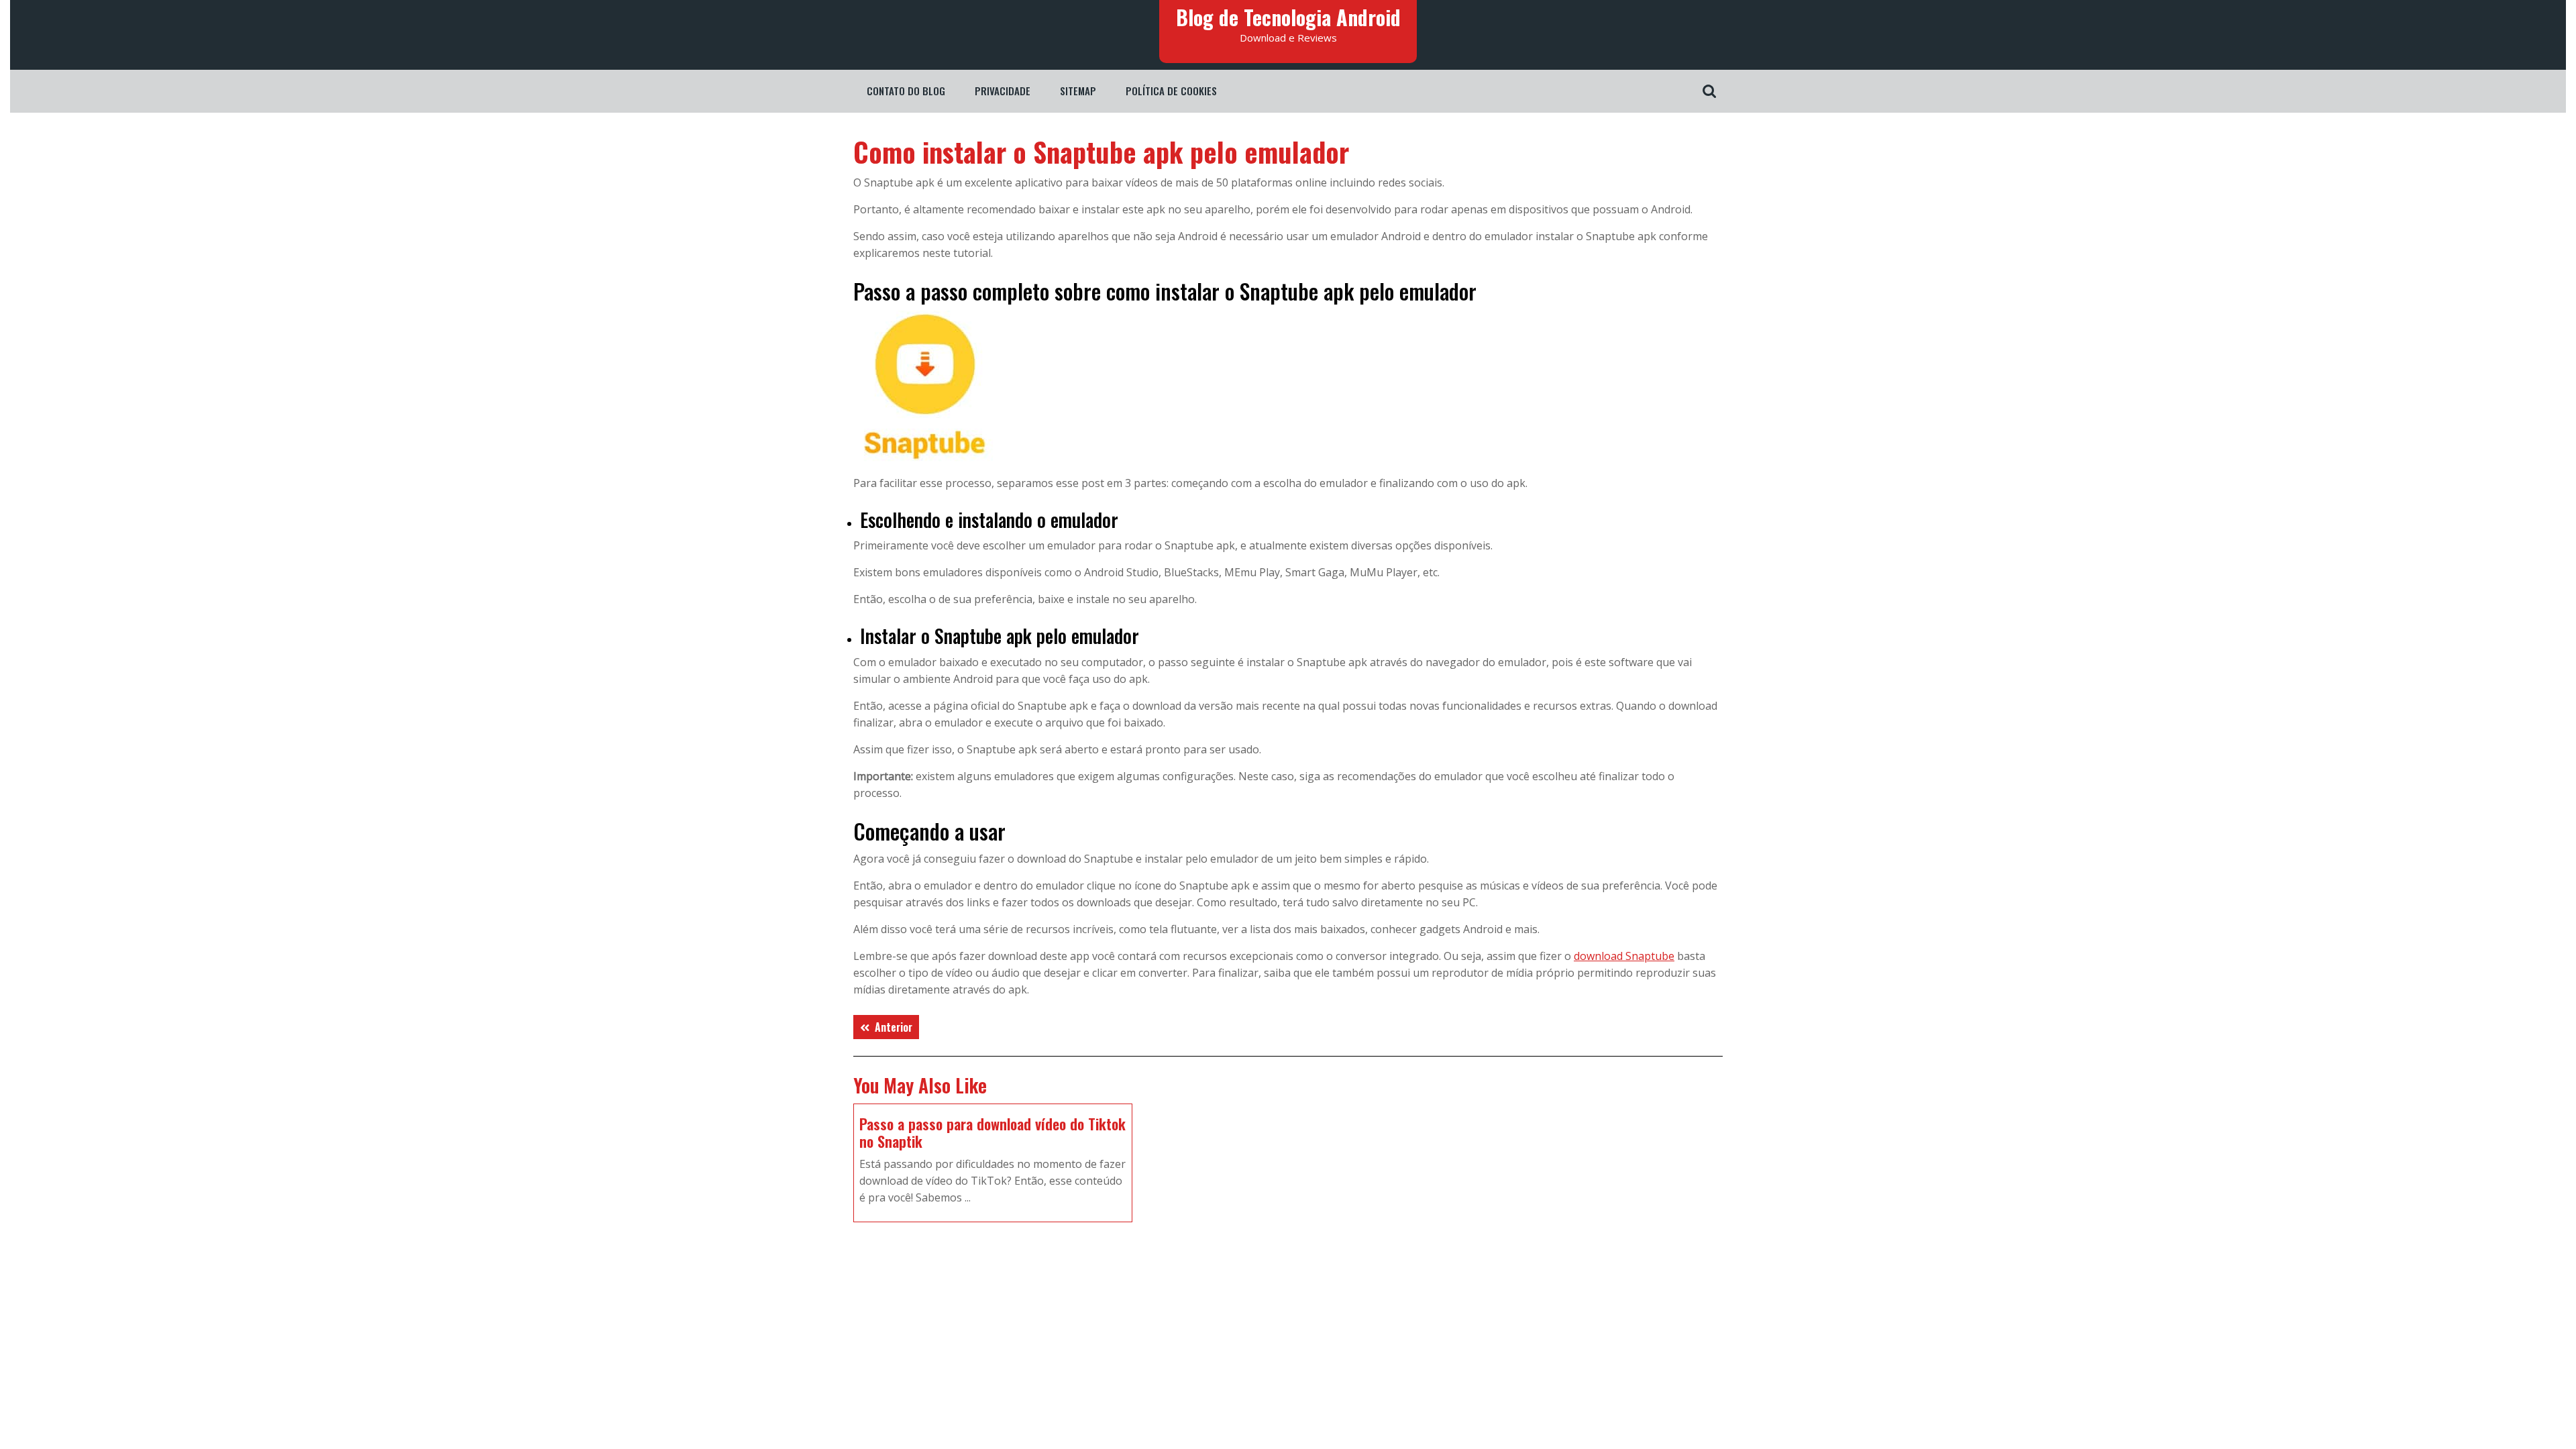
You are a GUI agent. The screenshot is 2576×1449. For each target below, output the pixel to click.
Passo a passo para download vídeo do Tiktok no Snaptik (992, 1132)
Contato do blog (906, 91)
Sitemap (1078, 91)
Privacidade (1003, 91)
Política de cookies (1171, 91)
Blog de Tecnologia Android (1288, 17)
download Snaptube (1624, 956)
